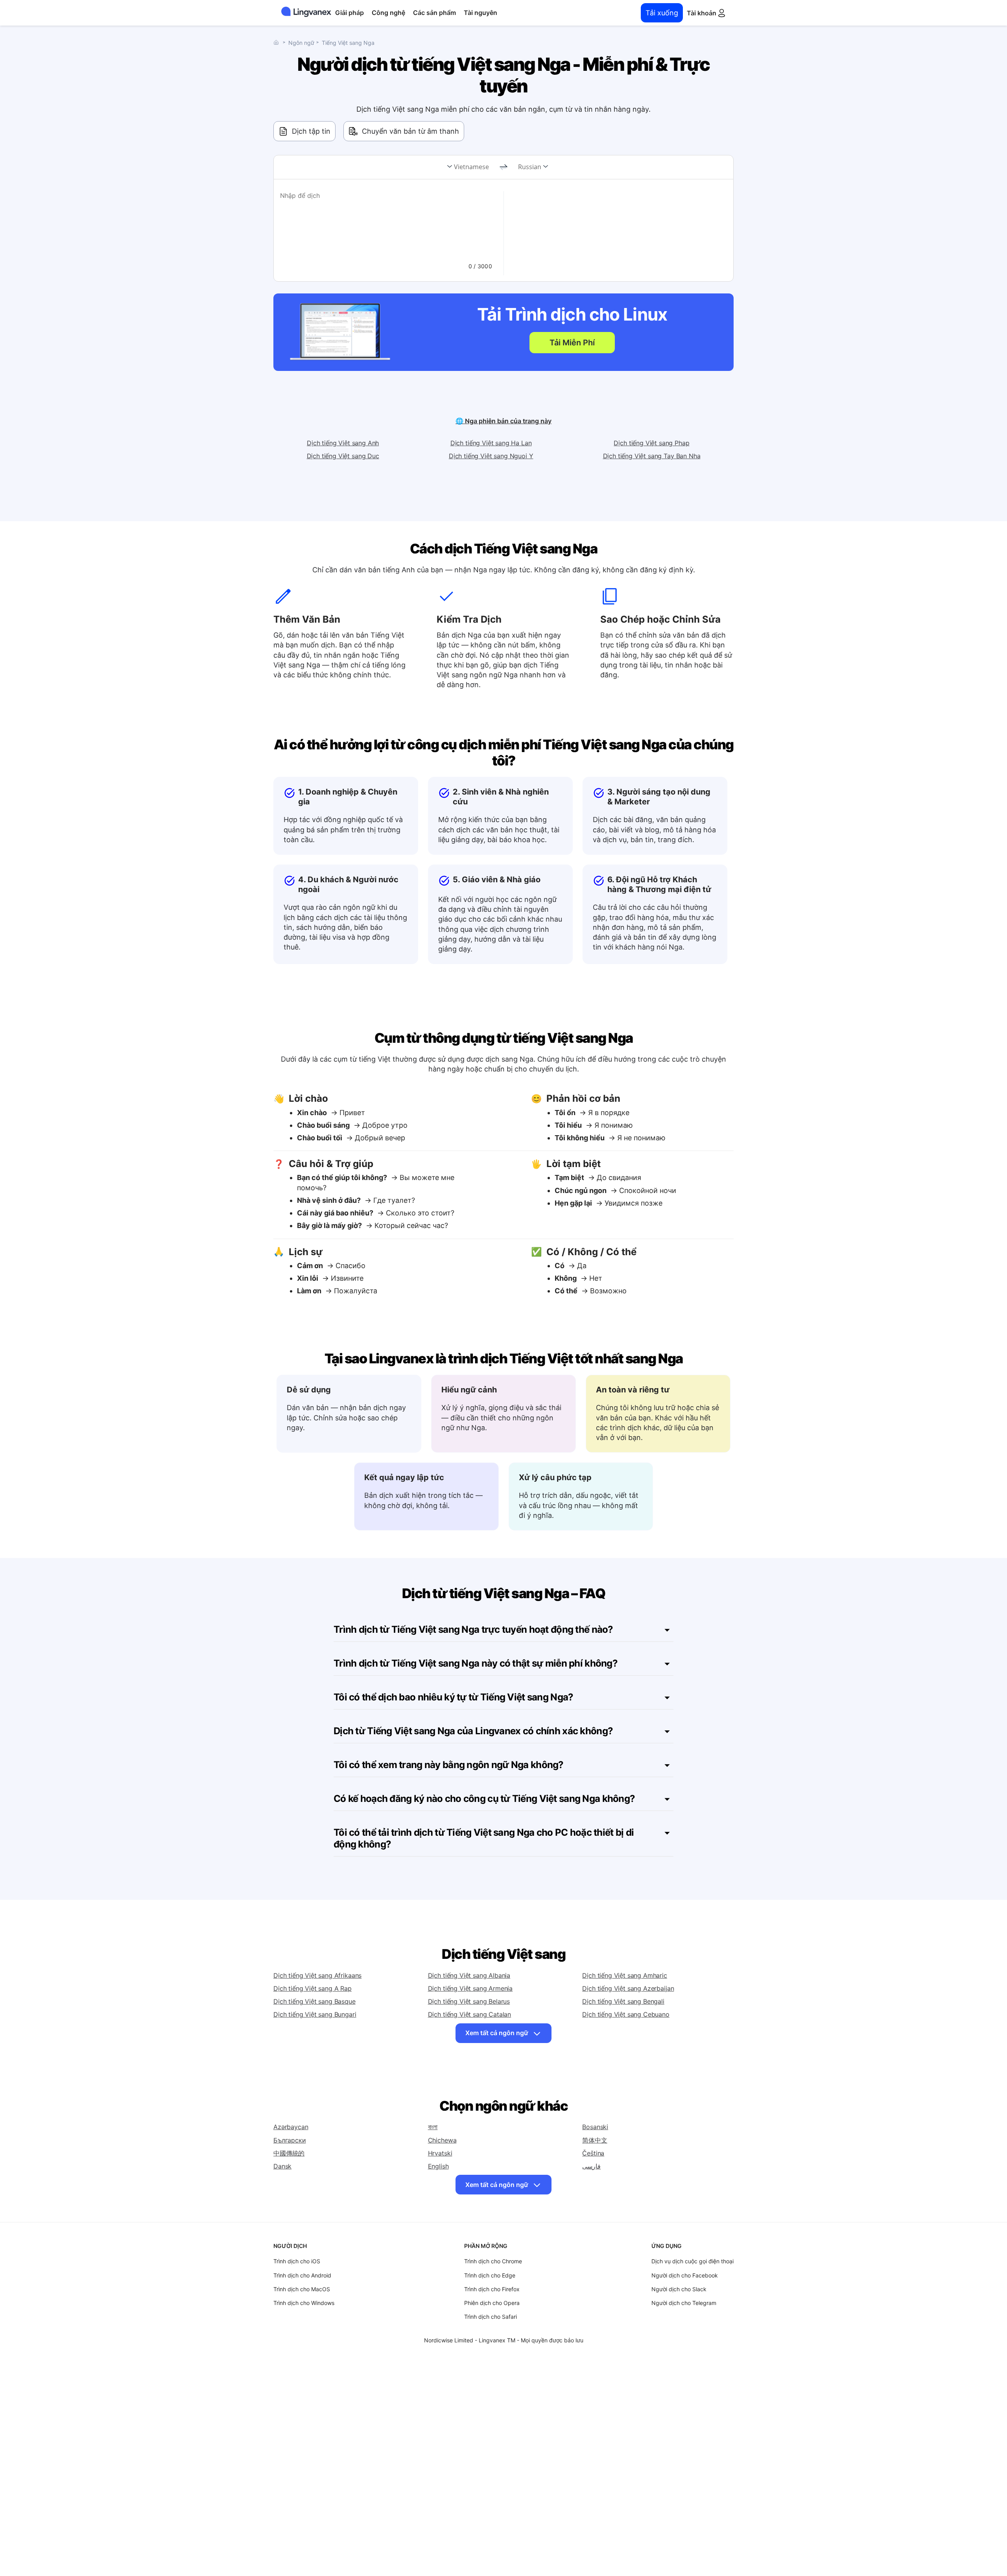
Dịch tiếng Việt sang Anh (343, 443)
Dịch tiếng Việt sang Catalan (470, 2014)
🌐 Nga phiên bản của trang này (503, 421)
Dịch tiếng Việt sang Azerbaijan (628, 1988)
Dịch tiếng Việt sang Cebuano (626, 2014)
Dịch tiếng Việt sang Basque (314, 2001)
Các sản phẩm (434, 13)
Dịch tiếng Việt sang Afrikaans (317, 1975)
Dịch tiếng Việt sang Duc (343, 456)
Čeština (593, 2153)
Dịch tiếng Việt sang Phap (651, 443)
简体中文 (595, 2140)
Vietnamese (471, 167)
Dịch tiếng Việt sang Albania (469, 1975)
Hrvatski (440, 2153)
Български (290, 2140)
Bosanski (595, 2127)
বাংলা (433, 2127)
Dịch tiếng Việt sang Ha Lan (491, 443)
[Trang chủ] (278, 42)
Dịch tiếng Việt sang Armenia (470, 1988)
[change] (503, 167)
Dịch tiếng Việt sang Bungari (315, 2014)
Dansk (282, 2166)
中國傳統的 (289, 2153)
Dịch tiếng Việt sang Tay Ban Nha (652, 456)
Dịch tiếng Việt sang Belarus (469, 2001)
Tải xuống (662, 13)
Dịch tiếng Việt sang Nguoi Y (491, 456)
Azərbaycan (291, 2127)
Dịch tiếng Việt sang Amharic (625, 1975)
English (438, 2166)
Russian (530, 167)
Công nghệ (388, 13)
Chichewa (442, 2140)
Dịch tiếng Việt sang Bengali (623, 2001)
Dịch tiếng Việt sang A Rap (313, 1988)
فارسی (591, 2166)
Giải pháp (349, 13)
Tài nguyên (480, 13)
